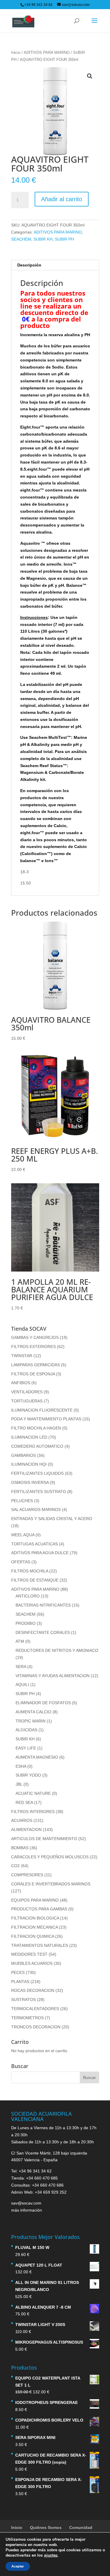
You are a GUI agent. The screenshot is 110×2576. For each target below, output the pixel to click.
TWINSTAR (22, 1356)
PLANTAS (20, 1982)
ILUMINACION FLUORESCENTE (42, 1410)
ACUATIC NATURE (33, 1793)
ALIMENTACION (26, 1829)
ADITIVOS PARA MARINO (47, 53)
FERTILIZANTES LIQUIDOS (37, 1473)
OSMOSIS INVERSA (30, 1482)
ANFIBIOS (21, 1383)
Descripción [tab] (29, 265)
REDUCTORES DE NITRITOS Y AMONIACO (57, 1650)
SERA (21, 1667)
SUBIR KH (43, 239)
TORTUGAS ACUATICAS (34, 1544)
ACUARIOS (22, 1820)
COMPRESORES (27, 1875)
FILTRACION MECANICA (34, 1927)
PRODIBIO (26, 1623)
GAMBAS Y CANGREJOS (35, 1337)
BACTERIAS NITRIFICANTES (43, 1605)
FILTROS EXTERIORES (33, 1347)
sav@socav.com (26, 2203)
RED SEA (24, 1802)
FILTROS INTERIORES (33, 1812)
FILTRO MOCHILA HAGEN (36, 1428)
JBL (19, 1784)
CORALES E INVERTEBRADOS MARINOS (51, 1884)
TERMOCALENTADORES (35, 2009)
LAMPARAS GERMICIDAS (35, 1365)
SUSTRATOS (23, 2000)
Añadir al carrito (62, 199)
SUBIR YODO (28, 1775)
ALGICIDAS (26, 1730)
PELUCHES (22, 1501)
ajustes (51, 2555)
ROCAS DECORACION (33, 1990)
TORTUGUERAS (27, 1401)
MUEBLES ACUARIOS (32, 1963)
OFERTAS (21, 1562)
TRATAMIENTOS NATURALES (40, 1945)
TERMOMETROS (27, 2018)
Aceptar (18, 2566)
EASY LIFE (26, 1748)
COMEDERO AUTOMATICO (37, 1446)
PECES (18, 1972)
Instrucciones (34, 617)
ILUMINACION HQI (29, 1464)
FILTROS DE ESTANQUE (35, 1580)
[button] (90, 76)
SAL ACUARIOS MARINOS (36, 1509)
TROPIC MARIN (31, 1721)
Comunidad (81, 2527)
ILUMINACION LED (29, 1437)
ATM (20, 1641)
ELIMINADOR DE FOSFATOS (43, 1703)
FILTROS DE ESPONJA (33, 1374)
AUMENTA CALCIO (33, 1712)
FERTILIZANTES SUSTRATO (39, 1492)
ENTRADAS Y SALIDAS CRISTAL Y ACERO (52, 1519)
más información (27, 2210)
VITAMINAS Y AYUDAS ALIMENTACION (53, 1676)
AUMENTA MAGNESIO (37, 1757)
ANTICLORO (28, 1596)
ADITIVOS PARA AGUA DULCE (40, 1553)
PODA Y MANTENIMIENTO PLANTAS (46, 1419)
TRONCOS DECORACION (36, 2027)
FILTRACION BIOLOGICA (35, 1918)
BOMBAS (20, 1848)
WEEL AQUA (23, 1535)
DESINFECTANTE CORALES (43, 1632)
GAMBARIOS (23, 1455)
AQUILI (22, 1684)
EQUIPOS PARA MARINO (35, 1900)
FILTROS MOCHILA (30, 1571)
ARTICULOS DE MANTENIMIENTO (44, 1839)
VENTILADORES (27, 1392)
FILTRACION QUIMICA (33, 1936)
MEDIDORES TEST (29, 1954)
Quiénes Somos (46, 2527)
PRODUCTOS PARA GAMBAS (39, 1909)
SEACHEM (21, 239)
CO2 (15, 1866)
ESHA (21, 1766)
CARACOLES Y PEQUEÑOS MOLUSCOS (50, 1857)
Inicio (16, 53)
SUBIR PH (64, 239)
